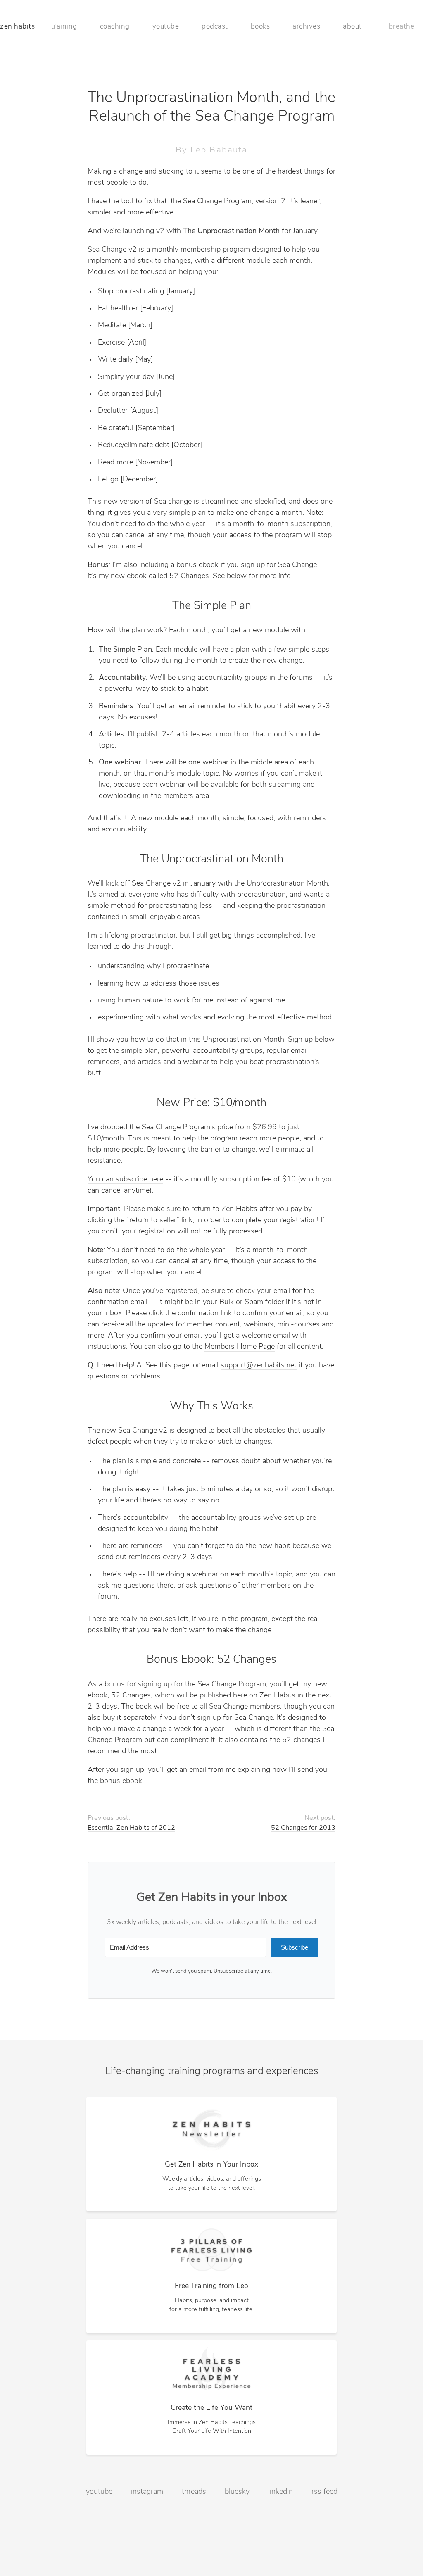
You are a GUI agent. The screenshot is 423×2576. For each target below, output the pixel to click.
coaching (115, 27)
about (352, 27)
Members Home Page (240, 1347)
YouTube (99, 2492)
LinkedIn (280, 2492)
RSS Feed (324, 2492)
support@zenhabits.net (259, 1366)
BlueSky (237, 2492)
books (260, 27)
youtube (166, 27)
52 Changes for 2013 (303, 1828)
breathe (402, 27)
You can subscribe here (125, 1180)
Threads (194, 2492)
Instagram (147, 2492)
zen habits (17, 27)
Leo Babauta (219, 150)
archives (306, 27)
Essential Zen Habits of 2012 (131, 1828)
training (64, 27)
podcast (215, 27)
